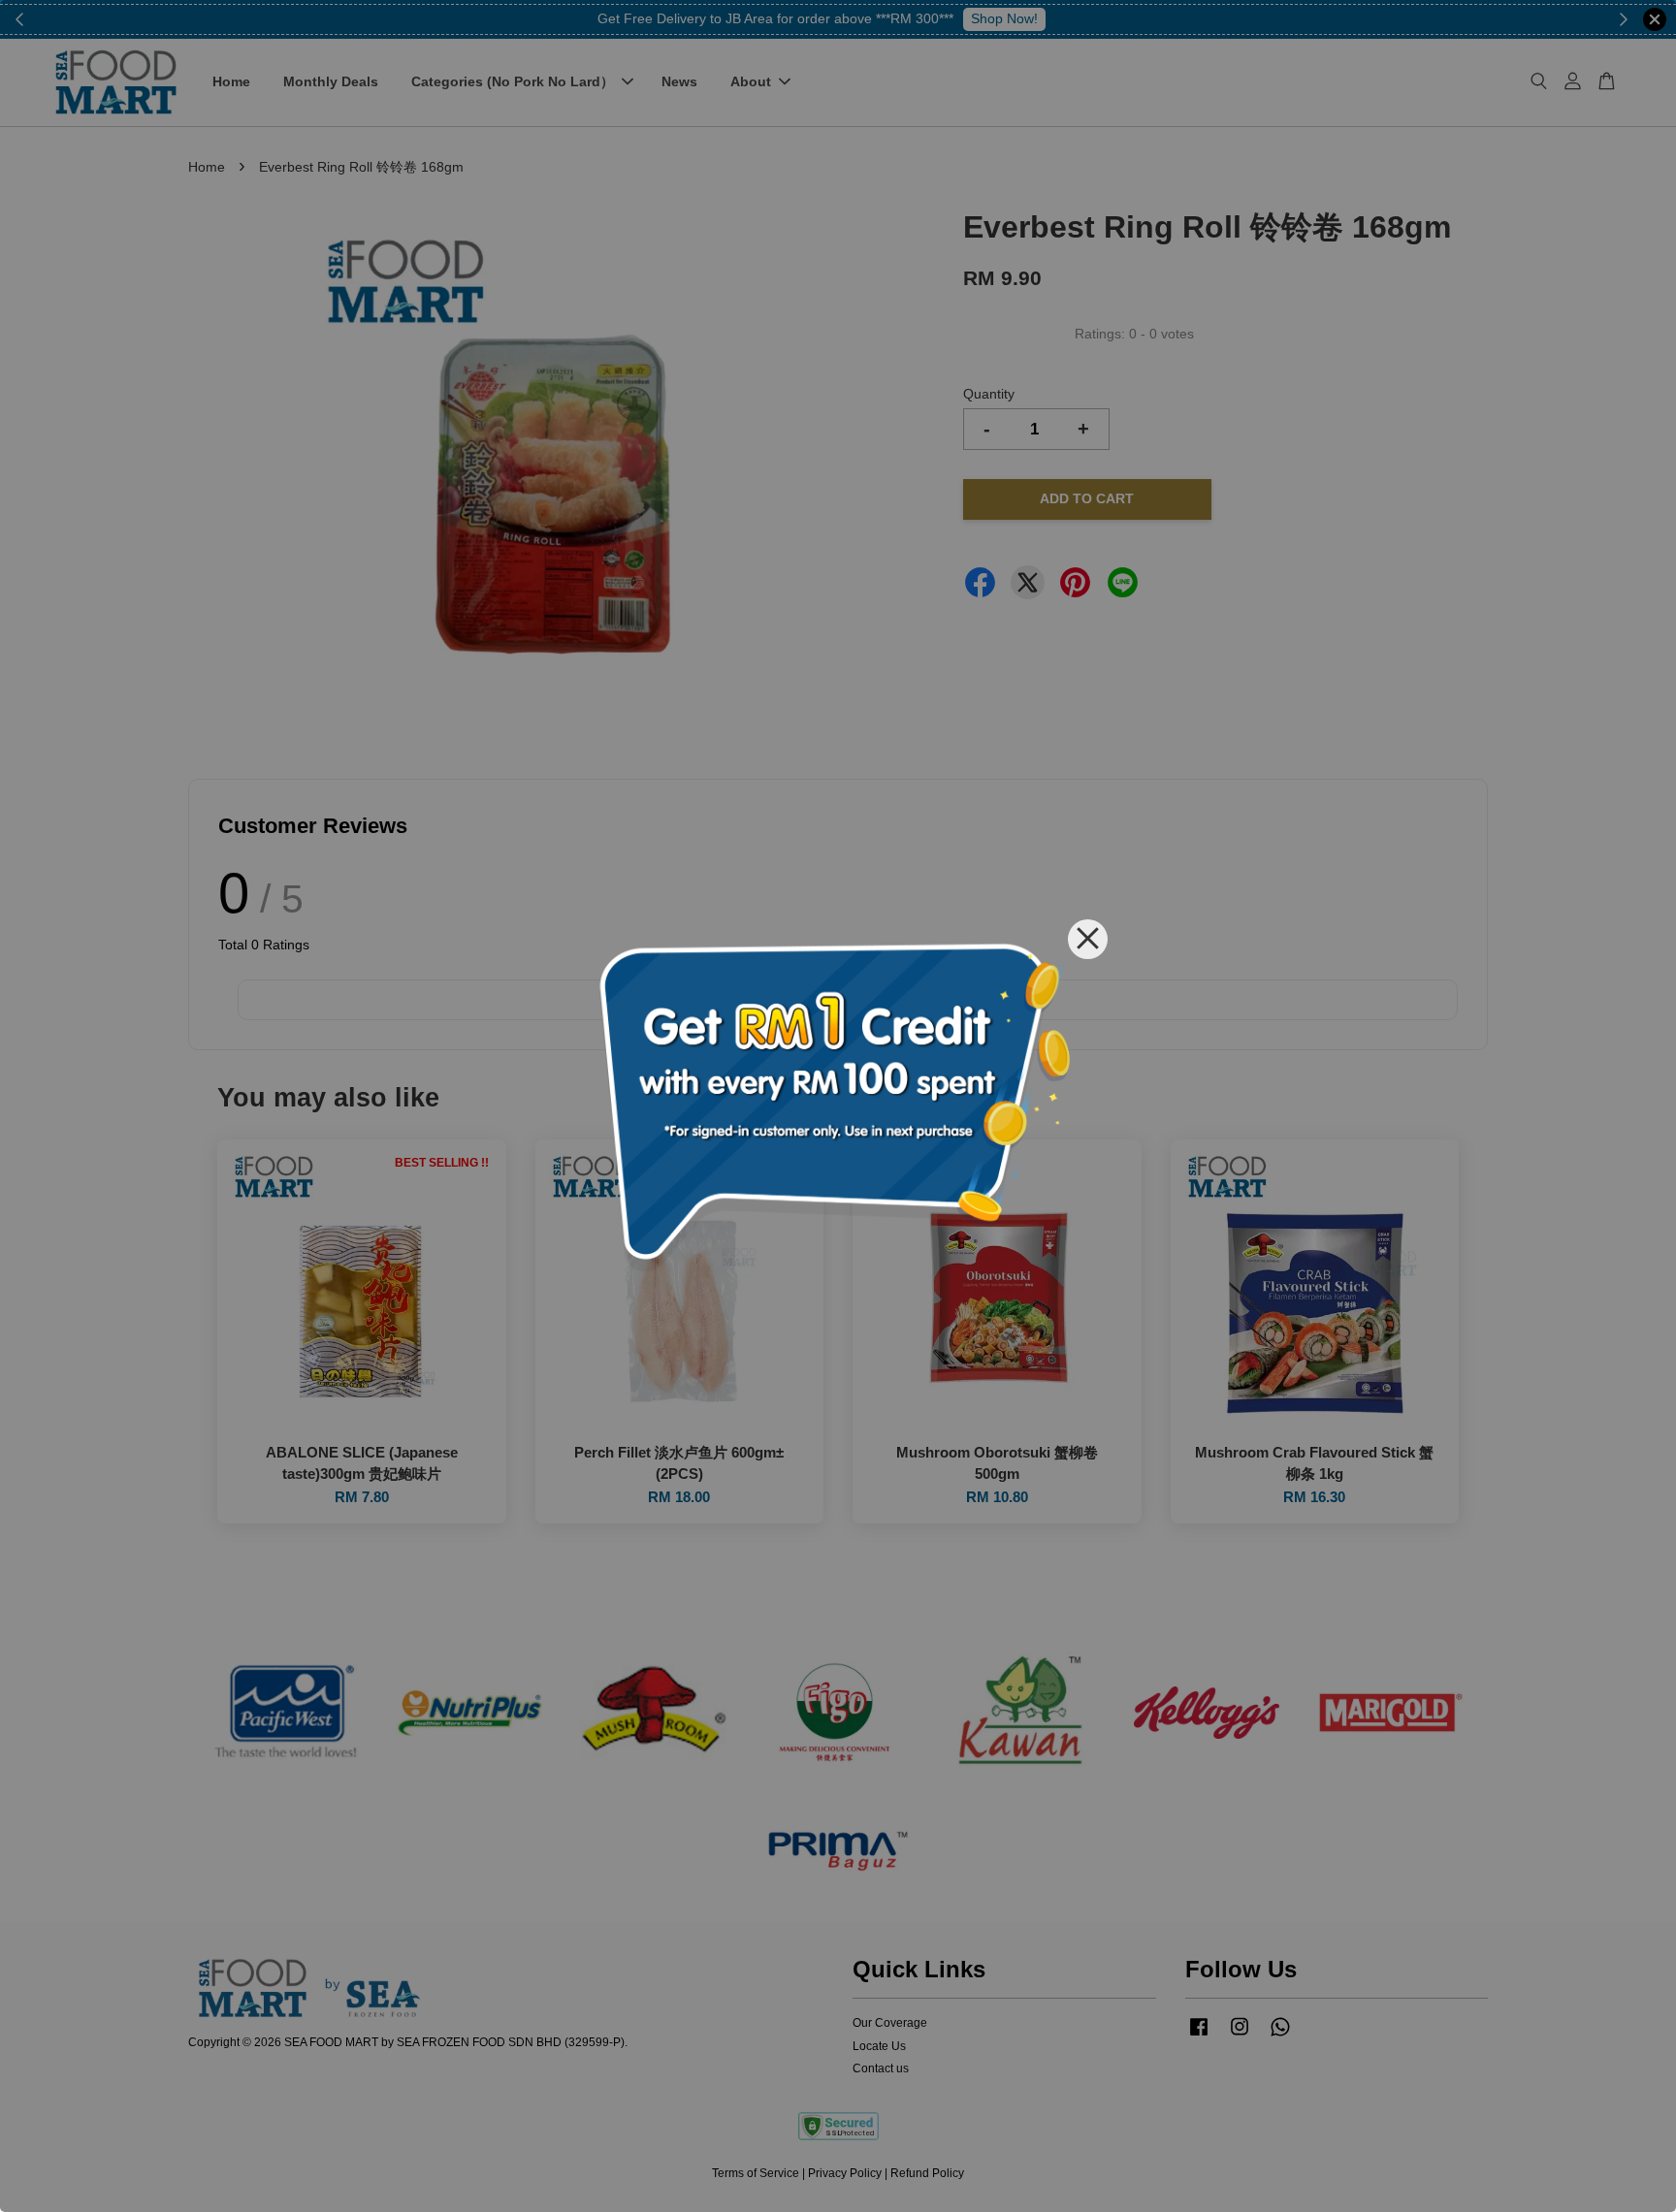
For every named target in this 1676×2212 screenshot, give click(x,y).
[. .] (838, 1106)
